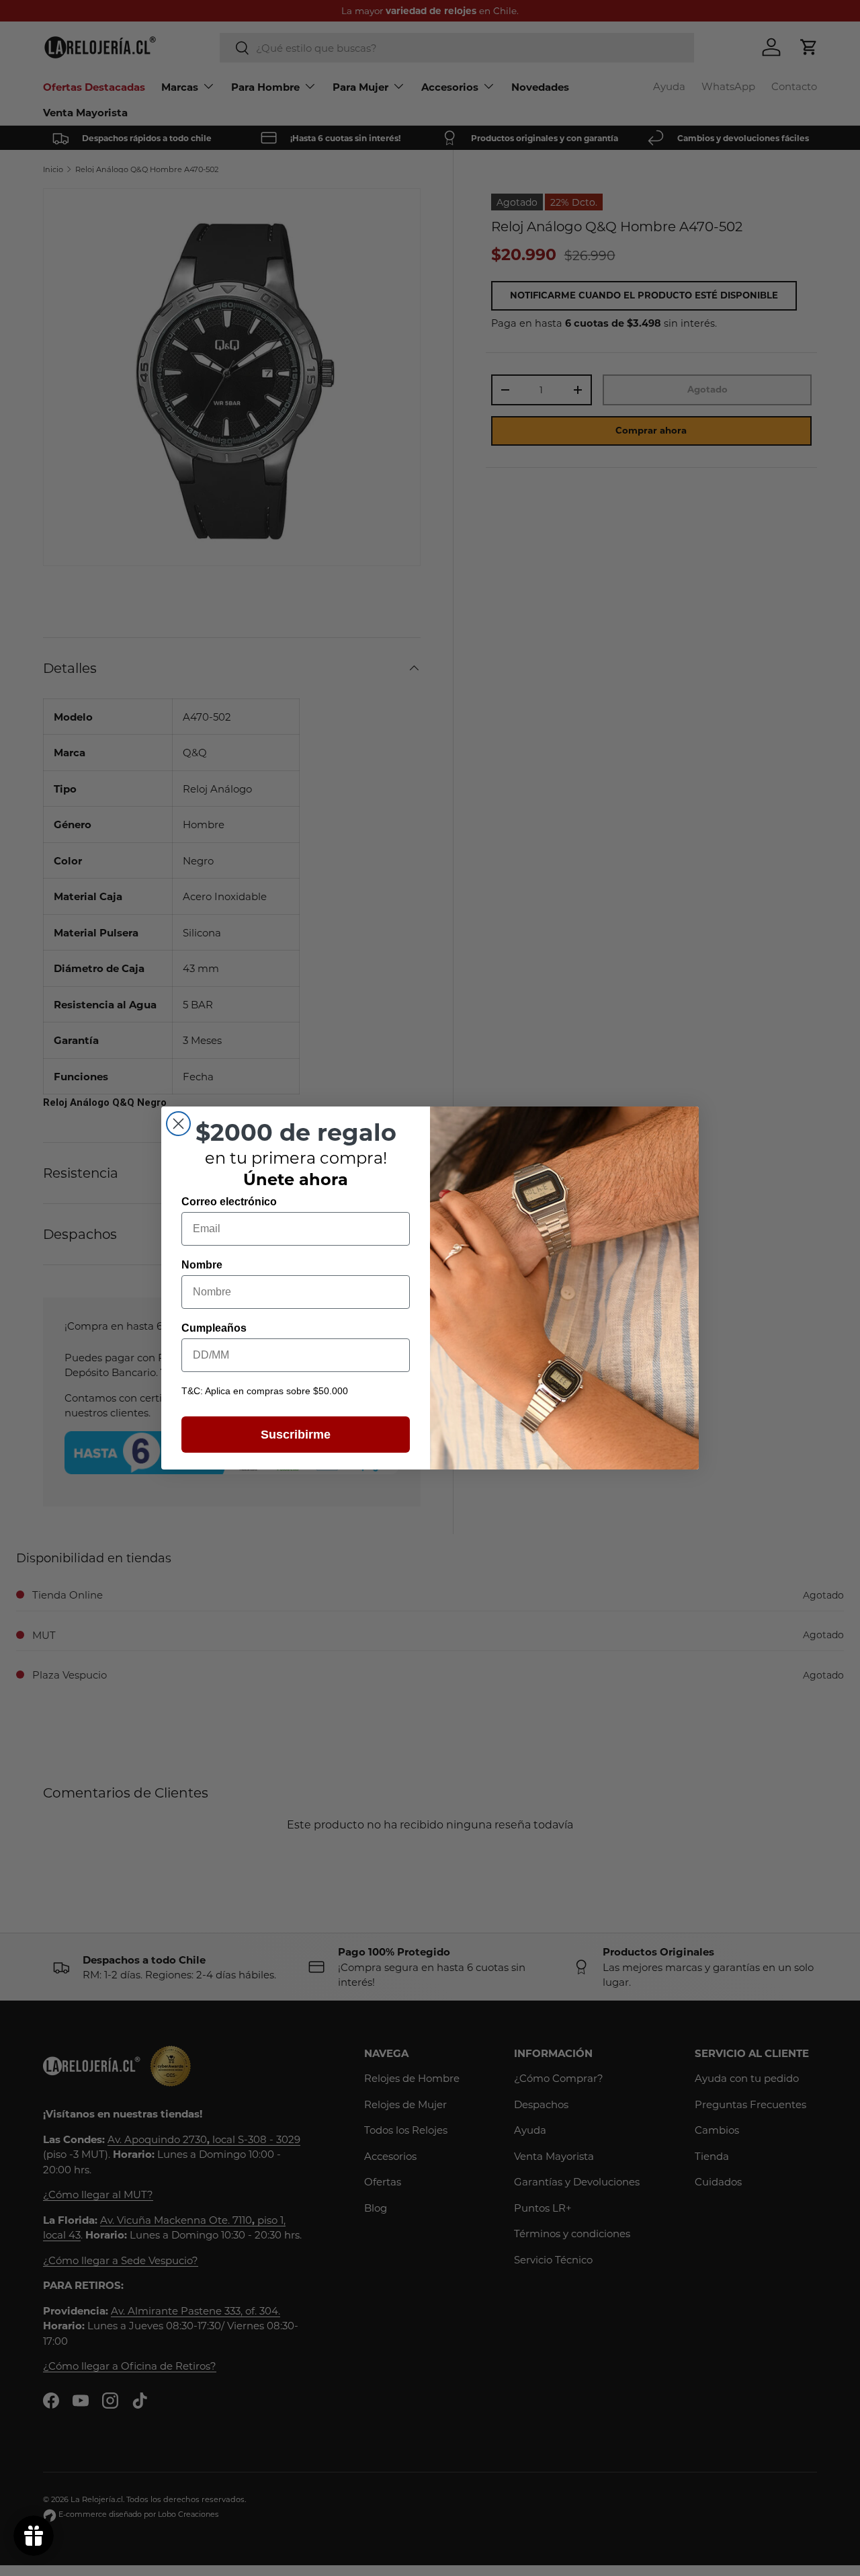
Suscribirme (296, 1435)
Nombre (202, 1265)
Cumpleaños (214, 1328)
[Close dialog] (178, 1124)
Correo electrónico (229, 1202)
